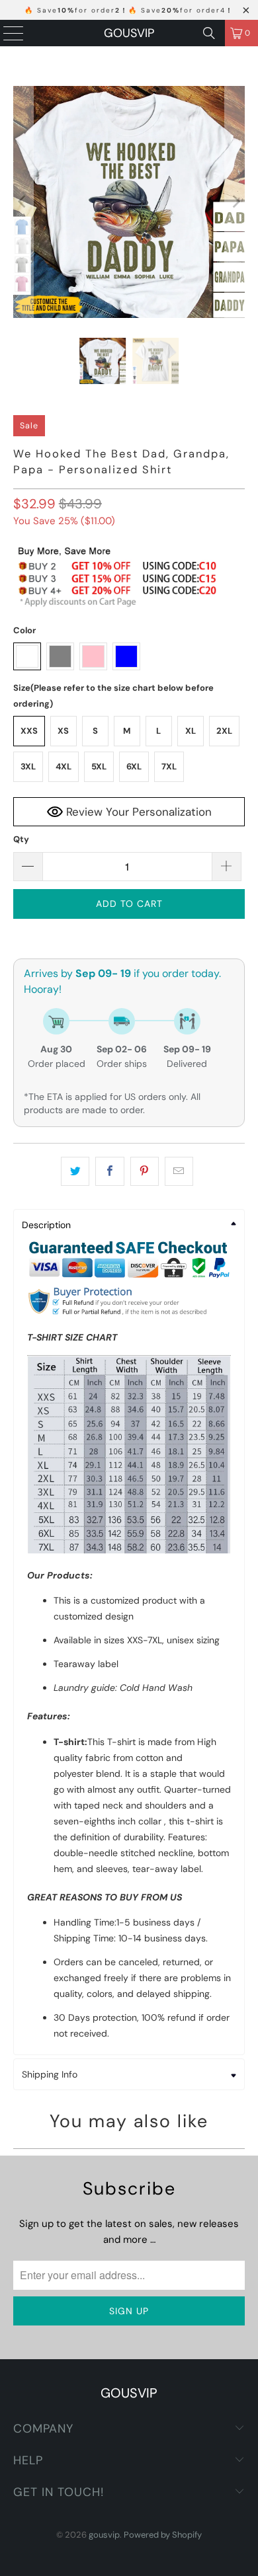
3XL (28, 766)
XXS (29, 731)
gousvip (129, 33)
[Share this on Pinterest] (145, 1171)
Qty (21, 839)
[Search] (209, 33)
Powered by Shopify (163, 2535)
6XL (134, 766)
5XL (99, 766)
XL (191, 731)
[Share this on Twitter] (75, 1171)
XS (63, 731)
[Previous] (23, 202)
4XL (64, 766)
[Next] (235, 202)
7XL (169, 766)
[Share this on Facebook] (109, 1171)
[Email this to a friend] (179, 1171)
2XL (224, 731)
